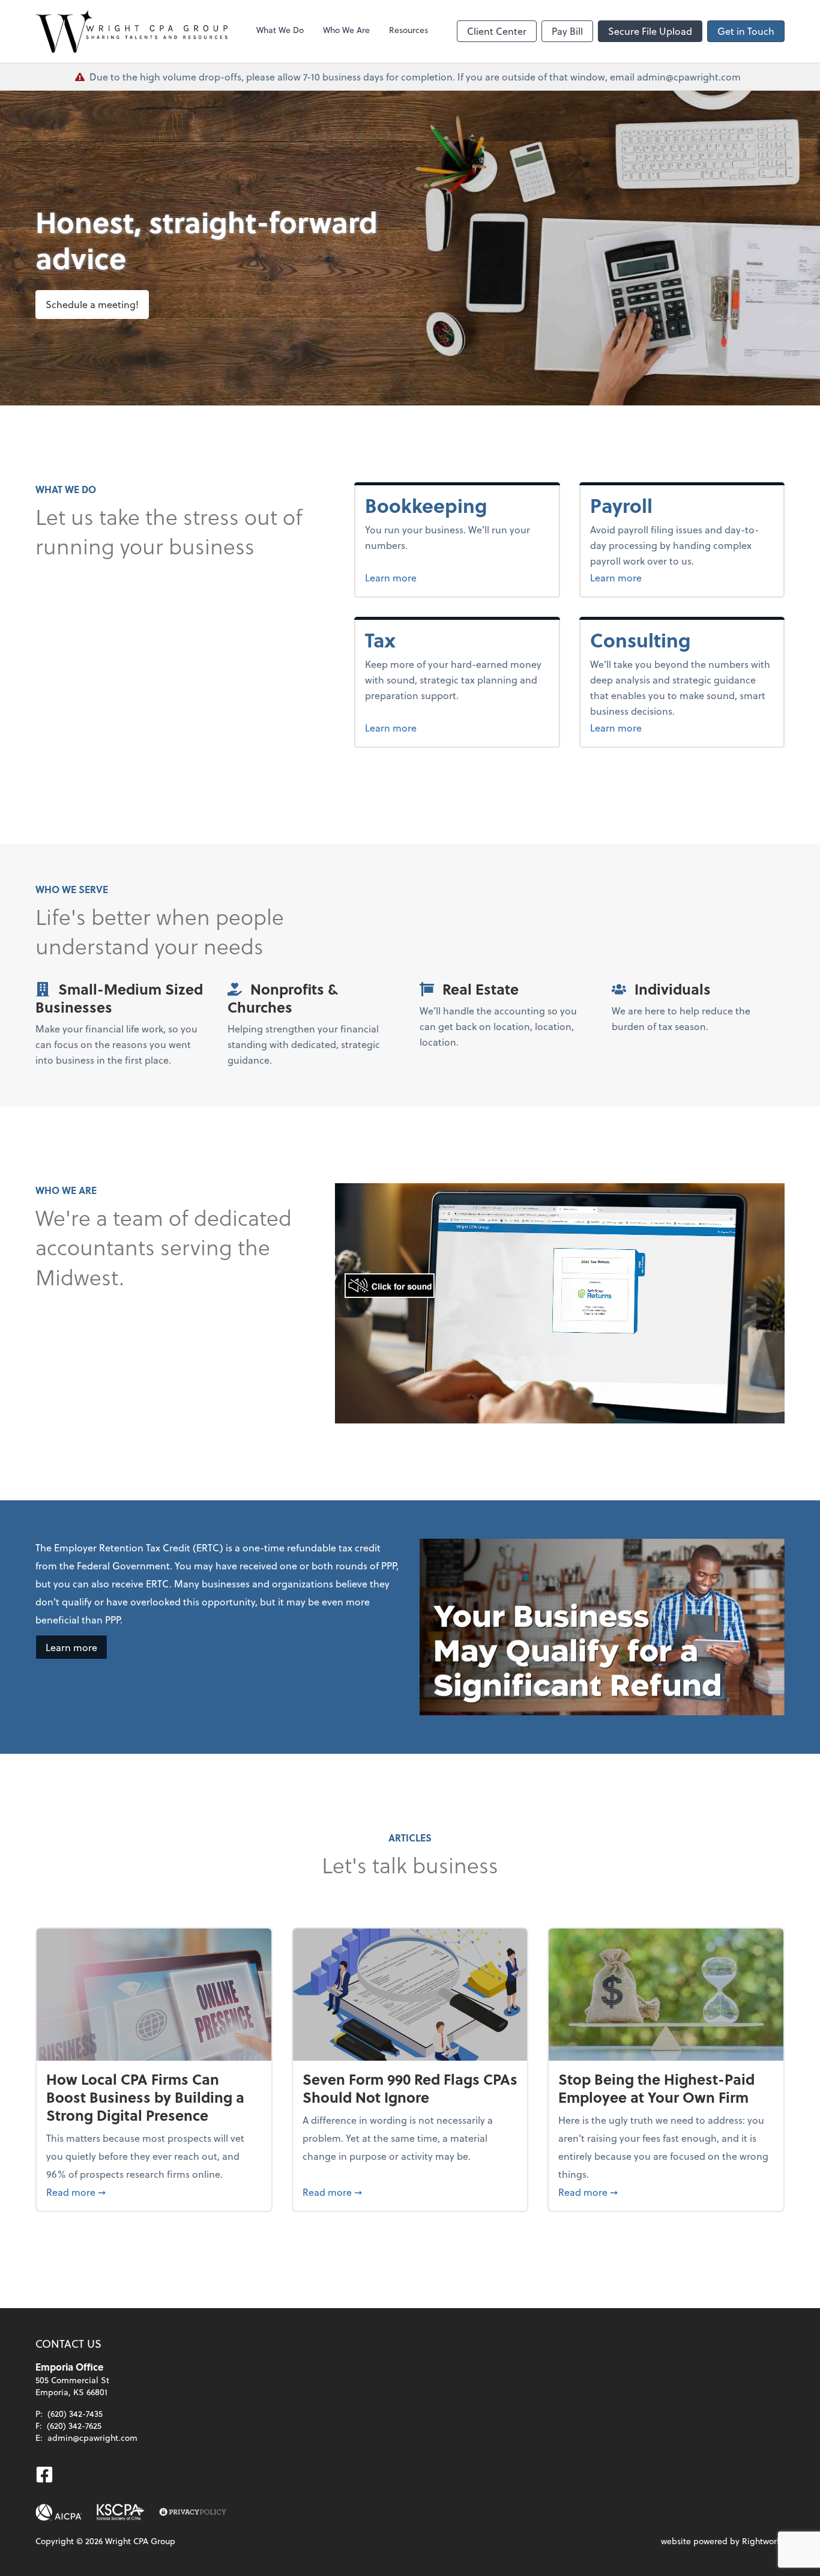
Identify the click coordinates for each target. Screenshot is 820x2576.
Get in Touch (746, 31)
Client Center (497, 31)
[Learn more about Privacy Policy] (193, 2512)
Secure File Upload (650, 31)
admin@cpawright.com (92, 2438)
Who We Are (346, 30)
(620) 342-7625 (74, 2426)
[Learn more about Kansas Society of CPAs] (121, 2512)
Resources (408, 30)
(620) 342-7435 (75, 2414)
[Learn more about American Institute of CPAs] (59, 2512)
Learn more (436, 577)
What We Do (280, 30)
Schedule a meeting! (92, 304)
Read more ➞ (154, 2192)
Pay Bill (567, 31)
